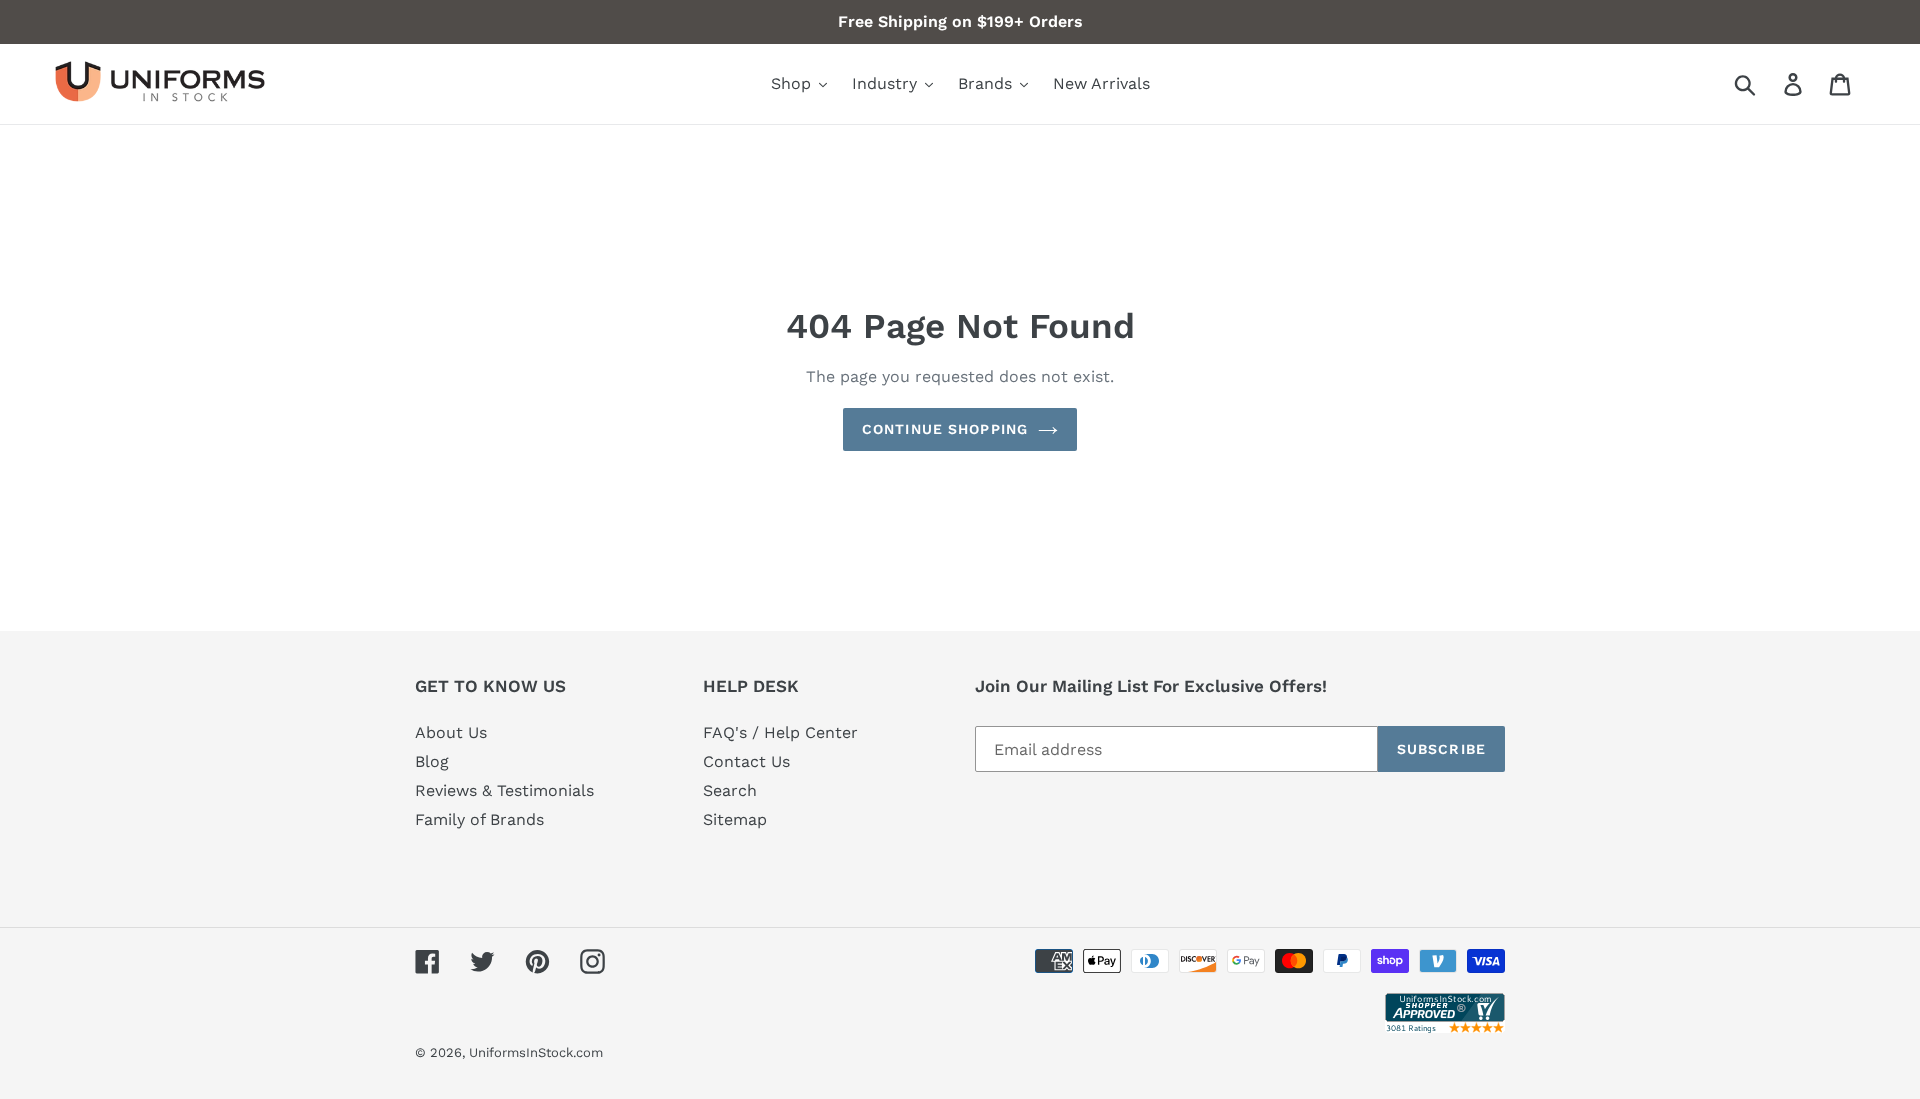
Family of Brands (479, 819)
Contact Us (746, 761)
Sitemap (735, 819)
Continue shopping (945, 429)
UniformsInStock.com (536, 1052)
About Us (451, 732)
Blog (432, 761)
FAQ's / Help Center (780, 732)
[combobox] (1768, 84)
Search (730, 790)
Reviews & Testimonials (504, 790)
